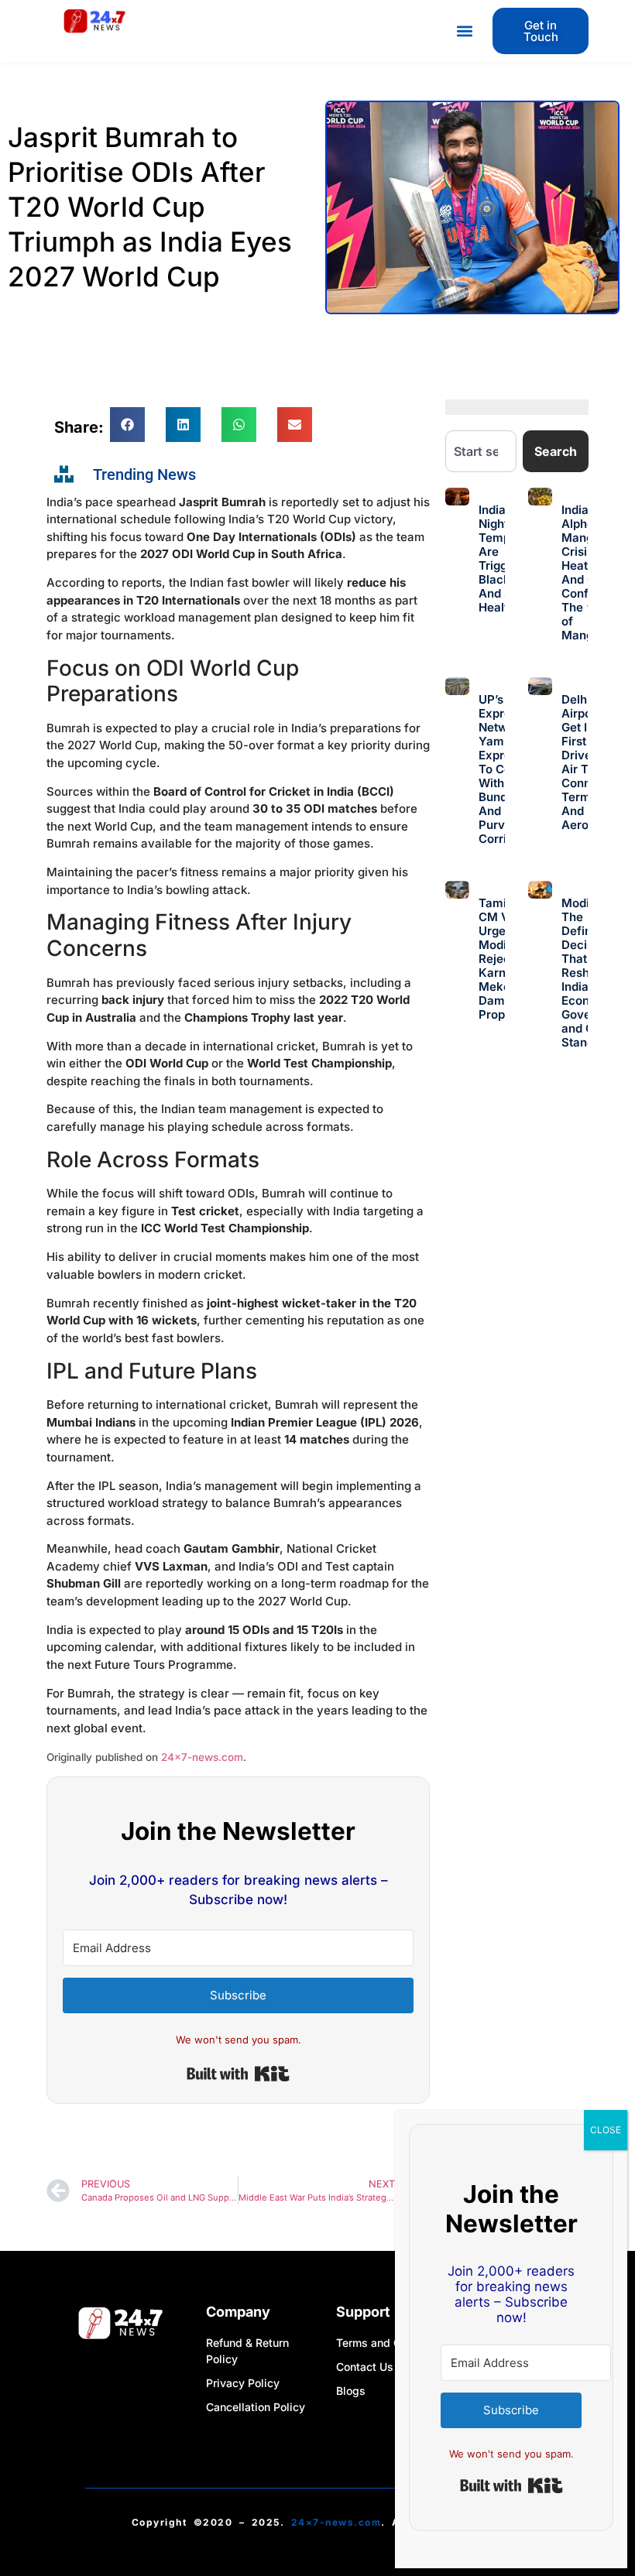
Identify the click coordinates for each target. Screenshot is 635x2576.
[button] (464, 31)
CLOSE (606, 2130)
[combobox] (481, 451)
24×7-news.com (202, 1757)
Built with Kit (238, 2074)
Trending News (144, 474)
